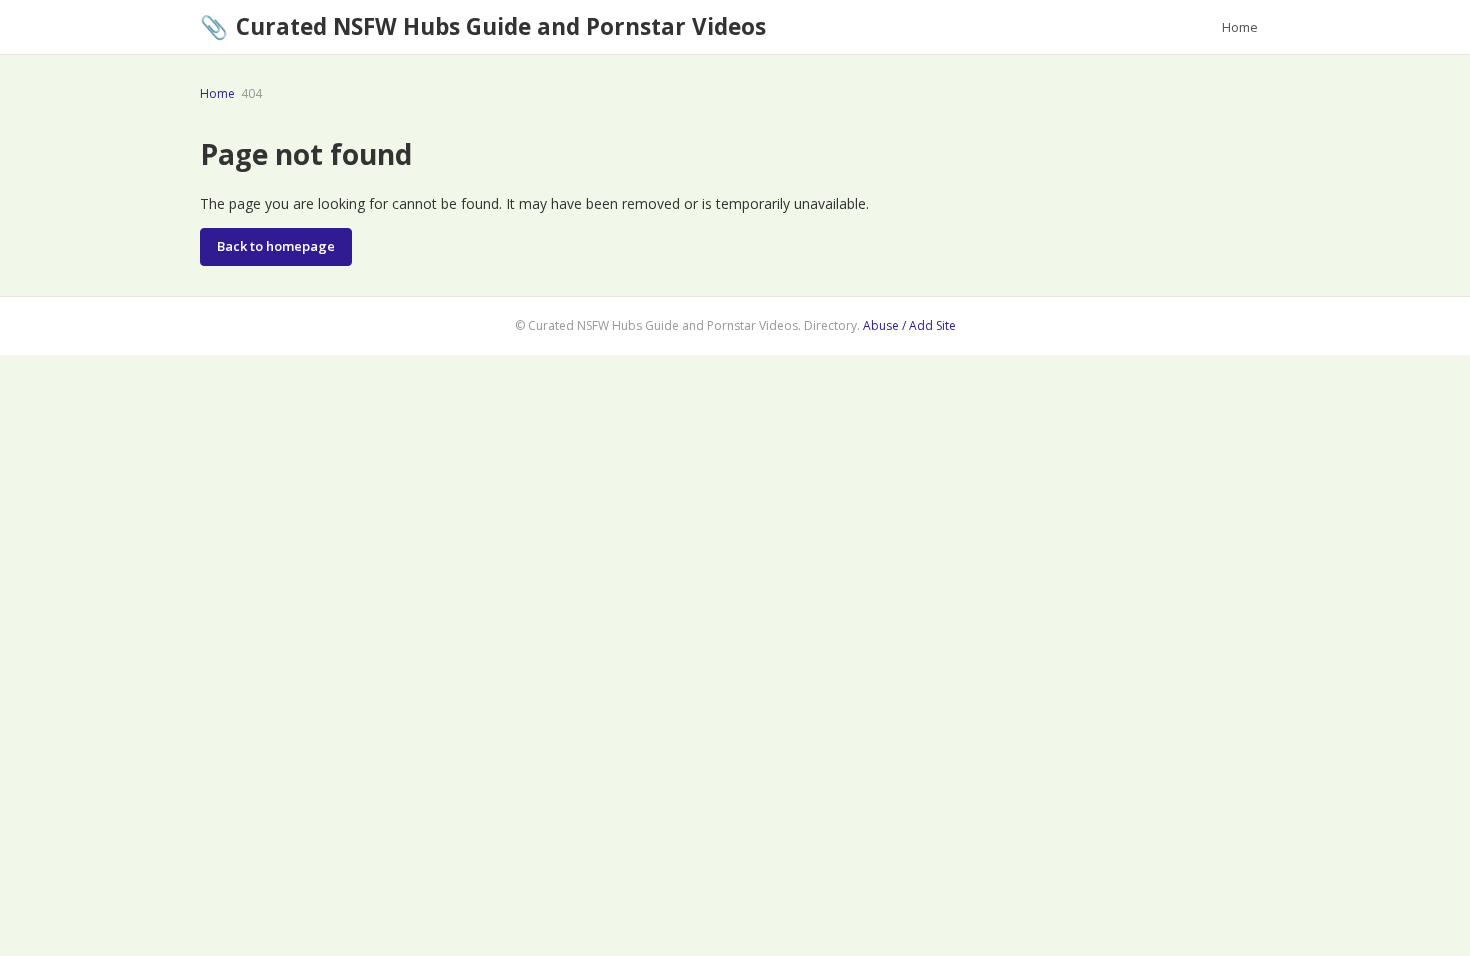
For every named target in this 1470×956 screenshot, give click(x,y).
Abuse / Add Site (909, 325)
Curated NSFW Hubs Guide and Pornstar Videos (483, 26)
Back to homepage (276, 246)
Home (1240, 27)
